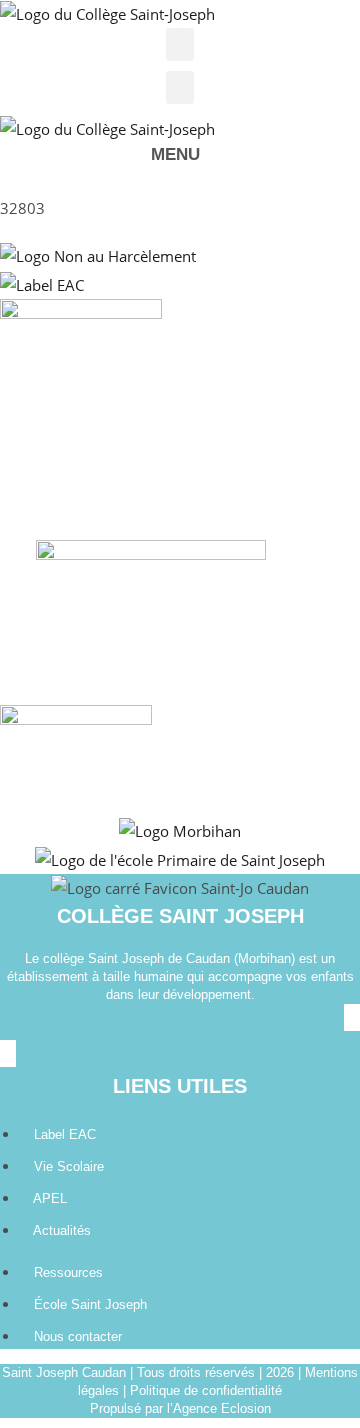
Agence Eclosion (222, 1408)
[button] (180, 44)
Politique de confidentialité (206, 1390)
